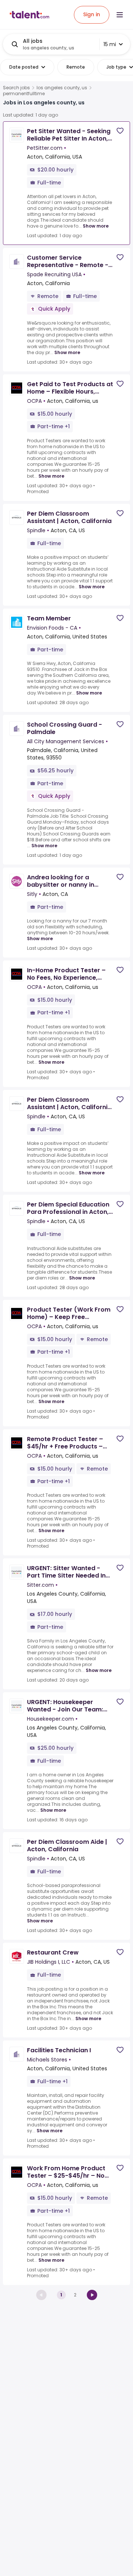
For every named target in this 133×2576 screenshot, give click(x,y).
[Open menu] (120, 15)
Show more (96, 226)
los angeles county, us (62, 88)
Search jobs (16, 88)
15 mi (110, 44)
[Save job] (120, 131)
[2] (92, 2295)
